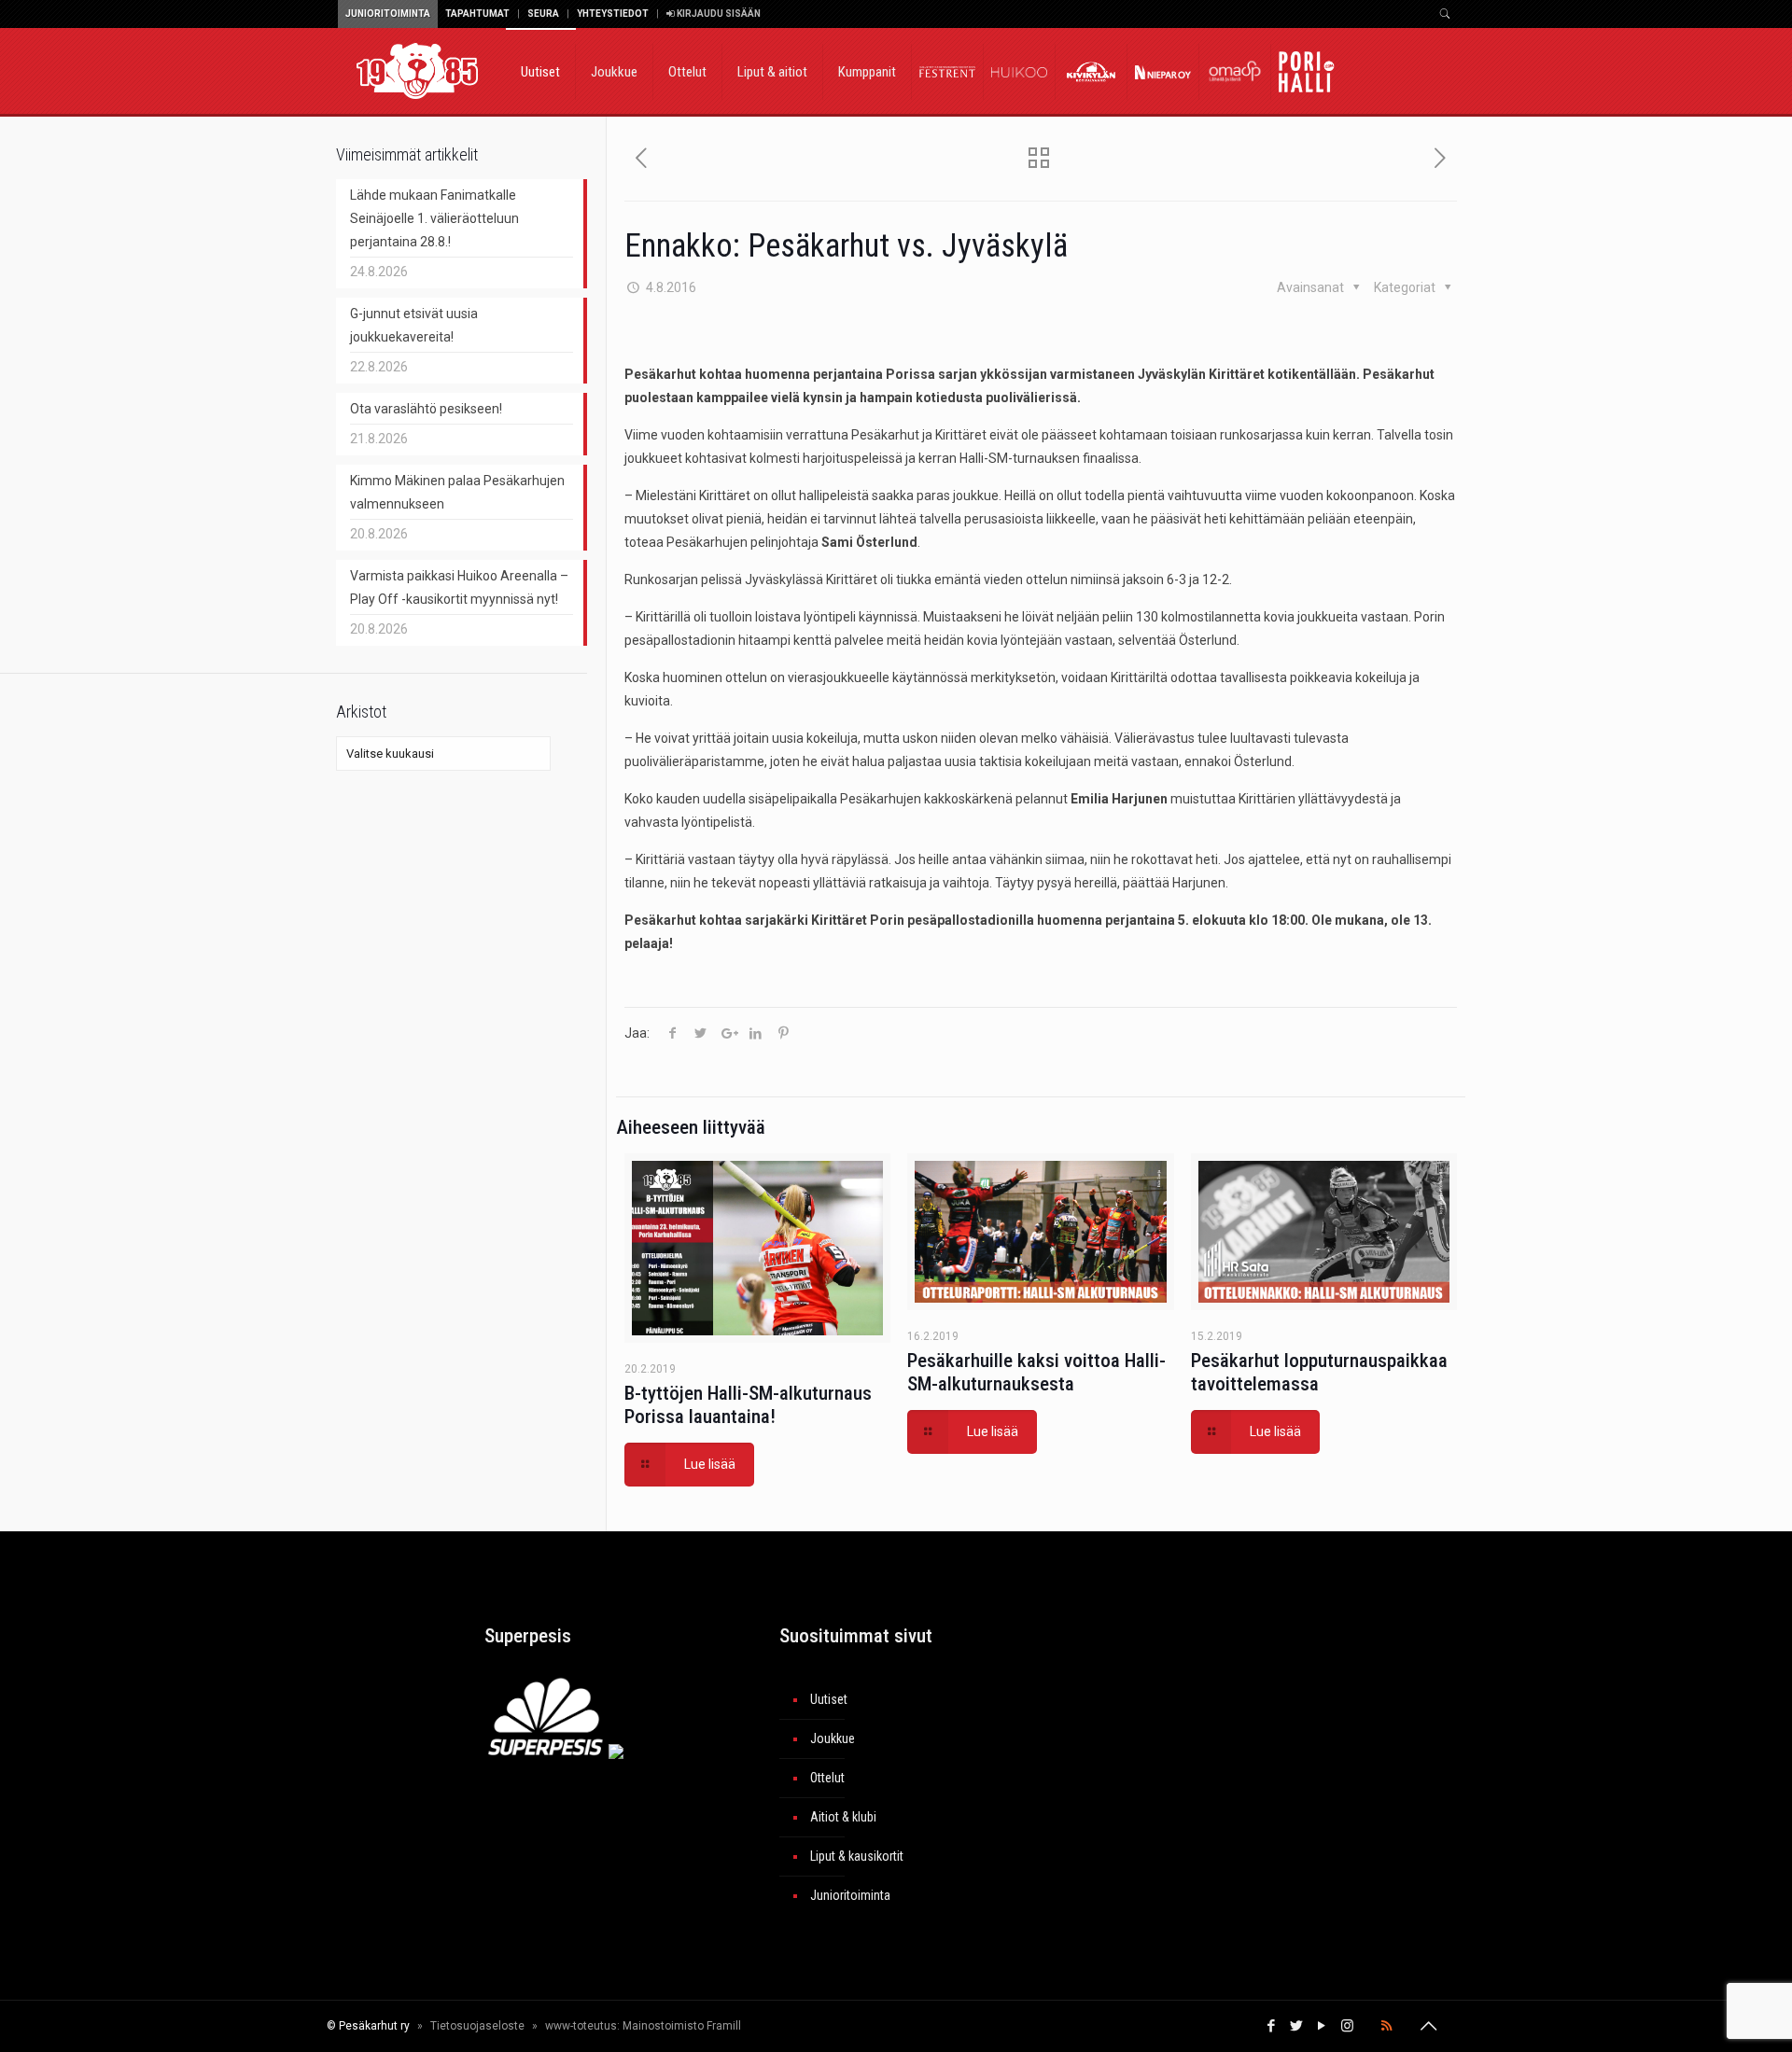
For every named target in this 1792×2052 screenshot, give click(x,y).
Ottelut (827, 1778)
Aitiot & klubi (843, 1817)
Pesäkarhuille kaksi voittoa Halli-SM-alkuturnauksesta (1036, 1372)
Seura (543, 14)
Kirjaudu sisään (718, 14)
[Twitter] (1297, 2026)
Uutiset (829, 1699)
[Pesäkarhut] (417, 70)
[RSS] (1386, 2026)
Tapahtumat (477, 14)
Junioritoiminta (388, 14)
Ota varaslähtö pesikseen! (426, 409)
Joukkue (833, 1738)
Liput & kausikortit (857, 1856)
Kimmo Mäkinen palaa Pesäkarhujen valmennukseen (457, 492)
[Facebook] (1272, 2026)
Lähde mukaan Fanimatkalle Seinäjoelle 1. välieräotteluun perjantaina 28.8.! (434, 218)
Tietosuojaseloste (477, 2026)
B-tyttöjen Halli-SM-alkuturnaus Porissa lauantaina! (748, 1405)
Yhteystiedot (613, 14)
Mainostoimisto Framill (682, 2026)
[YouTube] (1322, 2026)
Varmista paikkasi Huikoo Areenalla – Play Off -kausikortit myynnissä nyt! (459, 587)
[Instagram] (1347, 2026)
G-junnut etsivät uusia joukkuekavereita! (414, 325)
